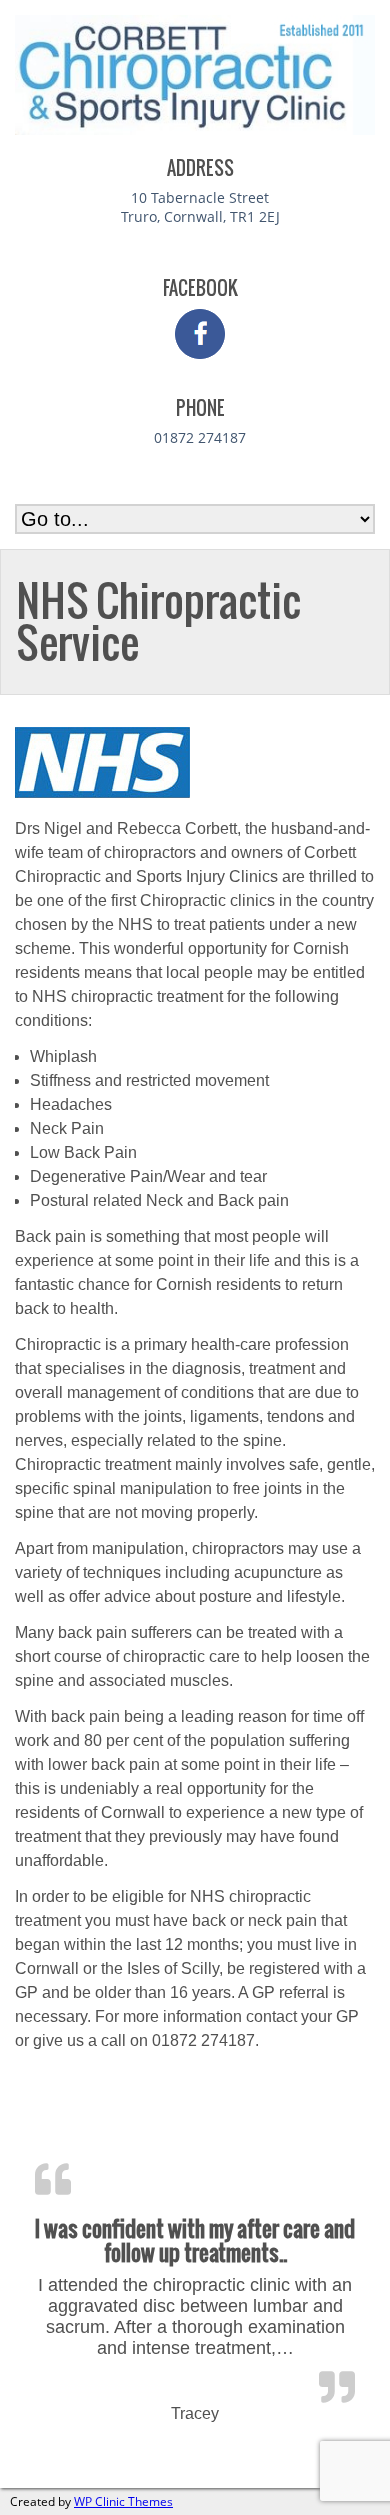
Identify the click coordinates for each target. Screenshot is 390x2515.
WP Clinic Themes (123, 2501)
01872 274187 (200, 437)
